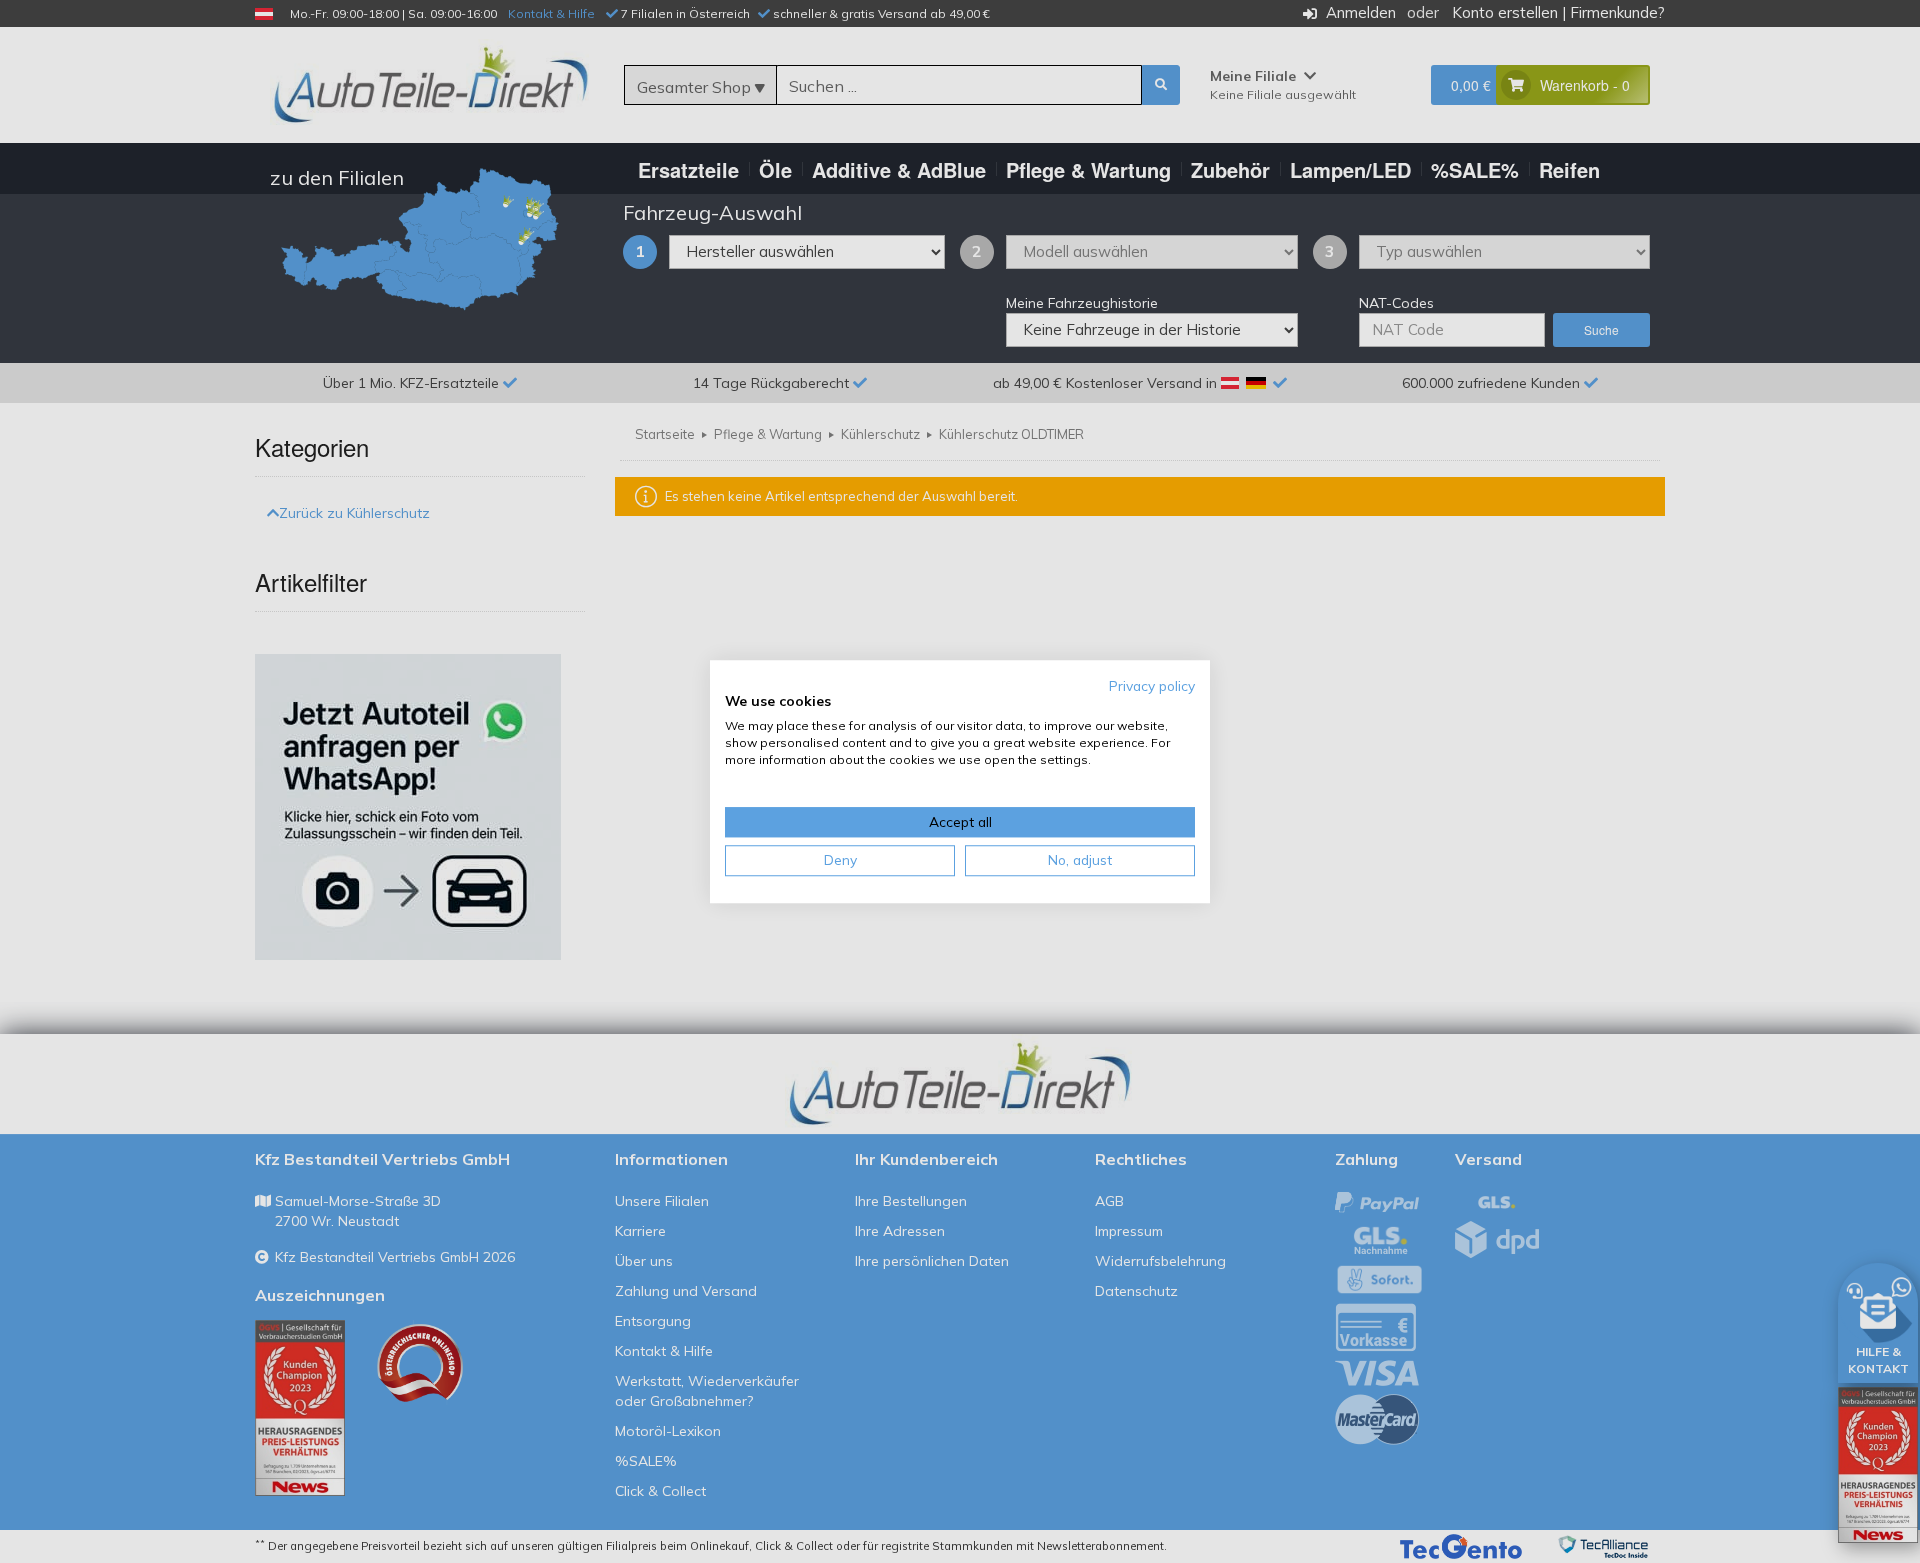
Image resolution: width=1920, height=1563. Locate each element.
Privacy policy (1152, 685)
